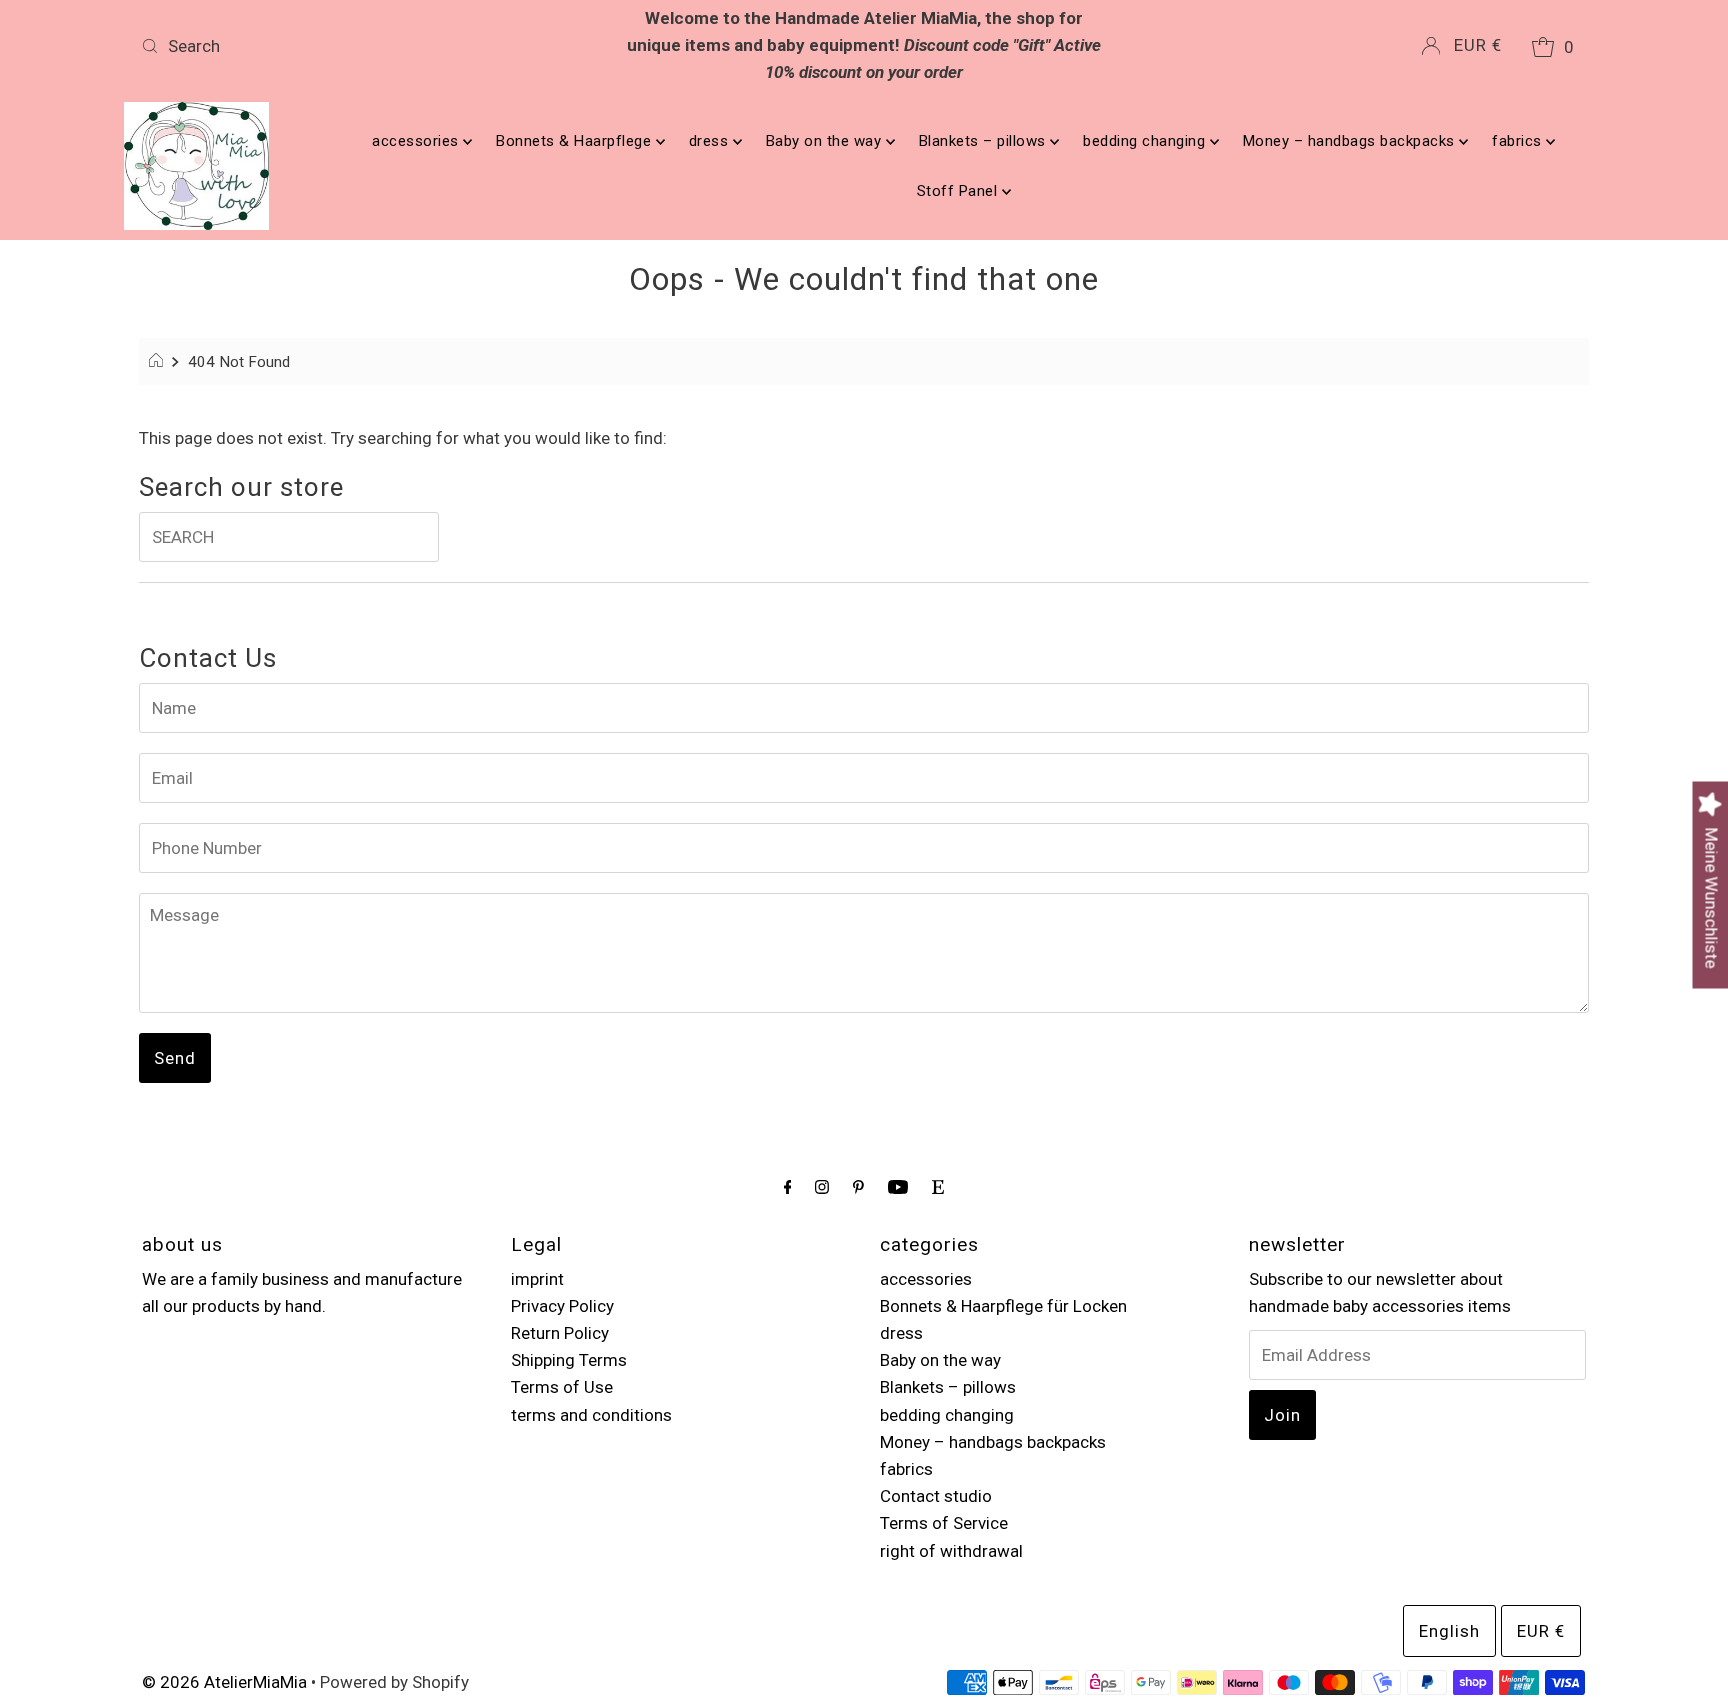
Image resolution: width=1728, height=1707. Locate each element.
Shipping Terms (569, 1360)
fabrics (1519, 141)
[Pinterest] (858, 1186)
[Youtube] (898, 1186)
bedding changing (1146, 141)
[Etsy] (938, 1186)
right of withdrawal (951, 1551)
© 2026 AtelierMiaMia (224, 1682)
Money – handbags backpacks (1351, 141)
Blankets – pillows (985, 141)
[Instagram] (822, 1186)
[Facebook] (788, 1186)
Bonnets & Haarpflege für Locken (1003, 1306)
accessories (417, 141)
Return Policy (560, 1333)
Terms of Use (562, 1387)
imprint (537, 1279)
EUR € (1478, 45)
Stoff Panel (959, 191)
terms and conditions (591, 1415)
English (1449, 1631)
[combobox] (371, 46)
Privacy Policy (562, 1306)
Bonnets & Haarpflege (576, 141)
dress (711, 141)
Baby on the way (826, 141)
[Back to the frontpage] (158, 362)
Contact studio (936, 1496)
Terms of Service (944, 1523)
